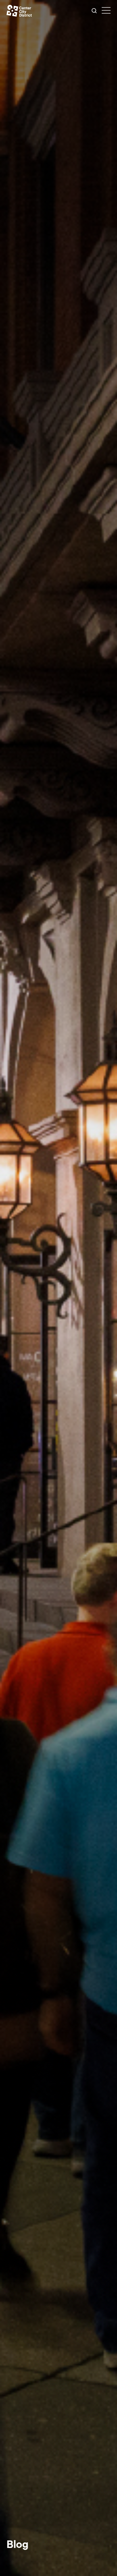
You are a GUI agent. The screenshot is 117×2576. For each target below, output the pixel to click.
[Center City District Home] (19, 11)
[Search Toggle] (94, 11)
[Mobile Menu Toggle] (106, 11)
